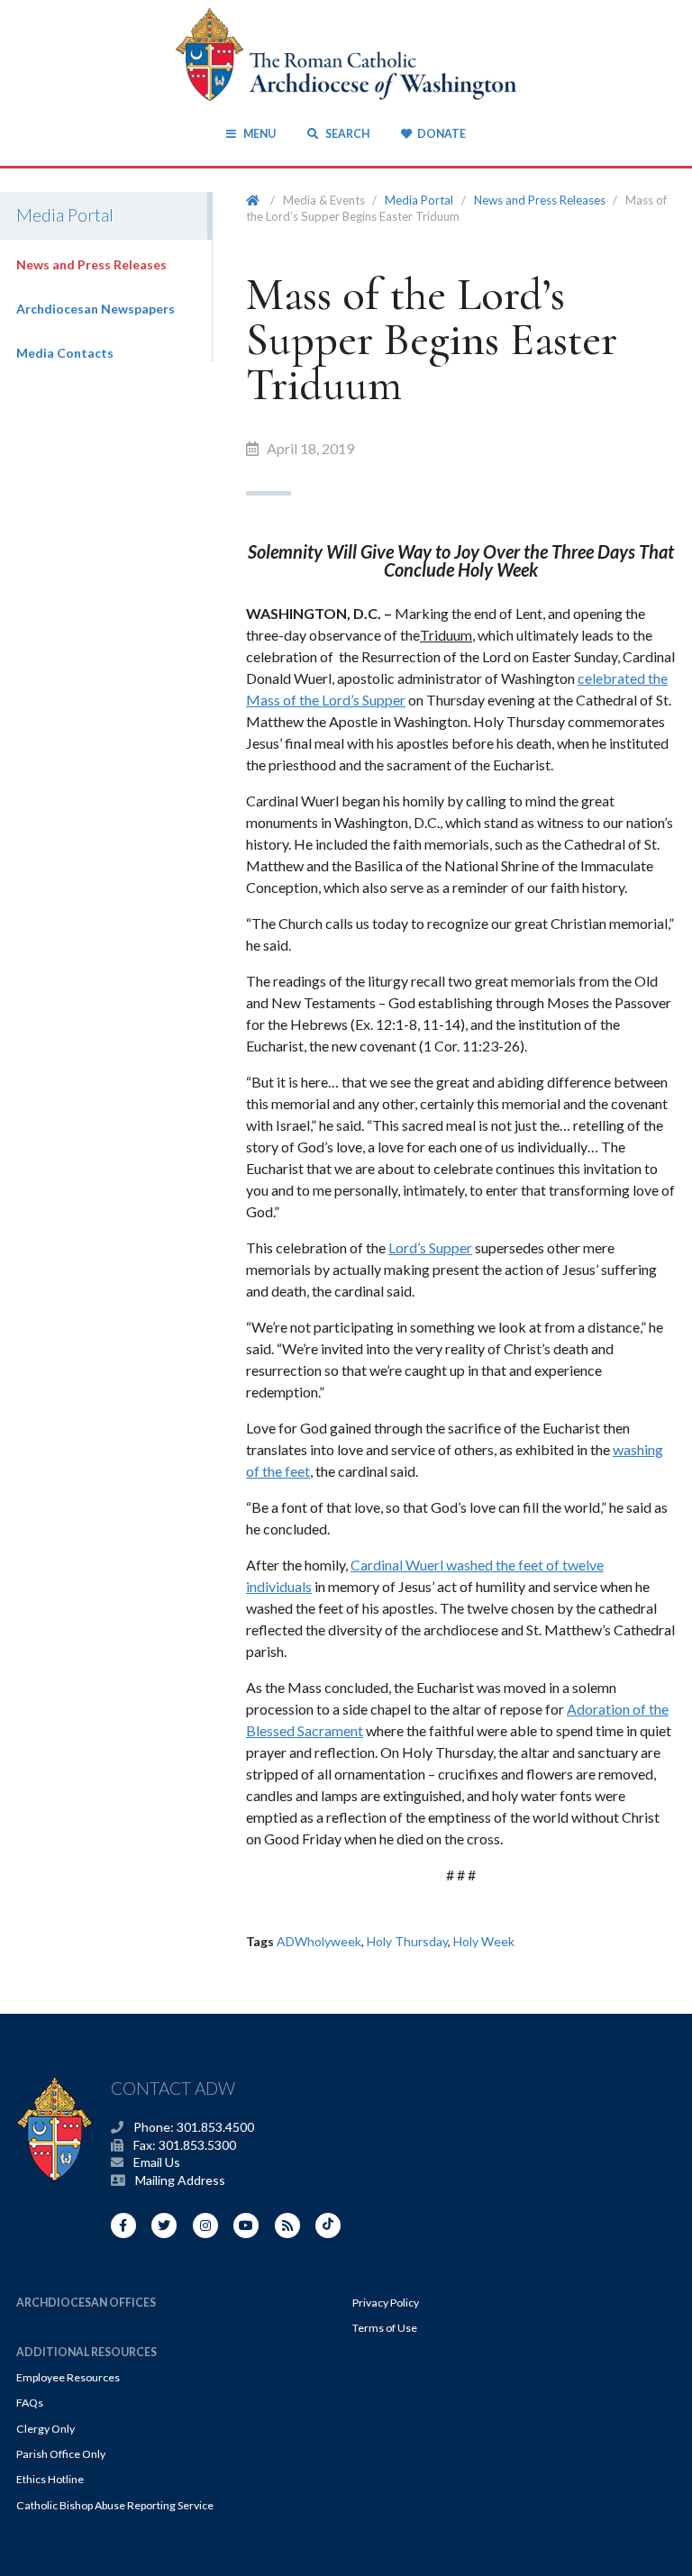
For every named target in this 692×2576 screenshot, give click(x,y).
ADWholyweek (319, 1941)
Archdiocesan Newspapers (96, 309)
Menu (259, 134)
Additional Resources (86, 2352)
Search (346, 134)
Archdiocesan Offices (86, 2303)
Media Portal (419, 200)
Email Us (157, 2162)
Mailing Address (180, 2180)
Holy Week (484, 1941)
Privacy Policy (386, 2303)
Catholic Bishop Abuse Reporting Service (115, 2505)
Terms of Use (385, 2328)
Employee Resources (68, 2377)
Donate (441, 134)
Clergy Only (46, 2429)
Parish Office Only (61, 2454)
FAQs (30, 2403)
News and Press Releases (91, 264)
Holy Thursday (407, 1941)
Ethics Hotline (50, 2479)
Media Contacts (65, 353)
